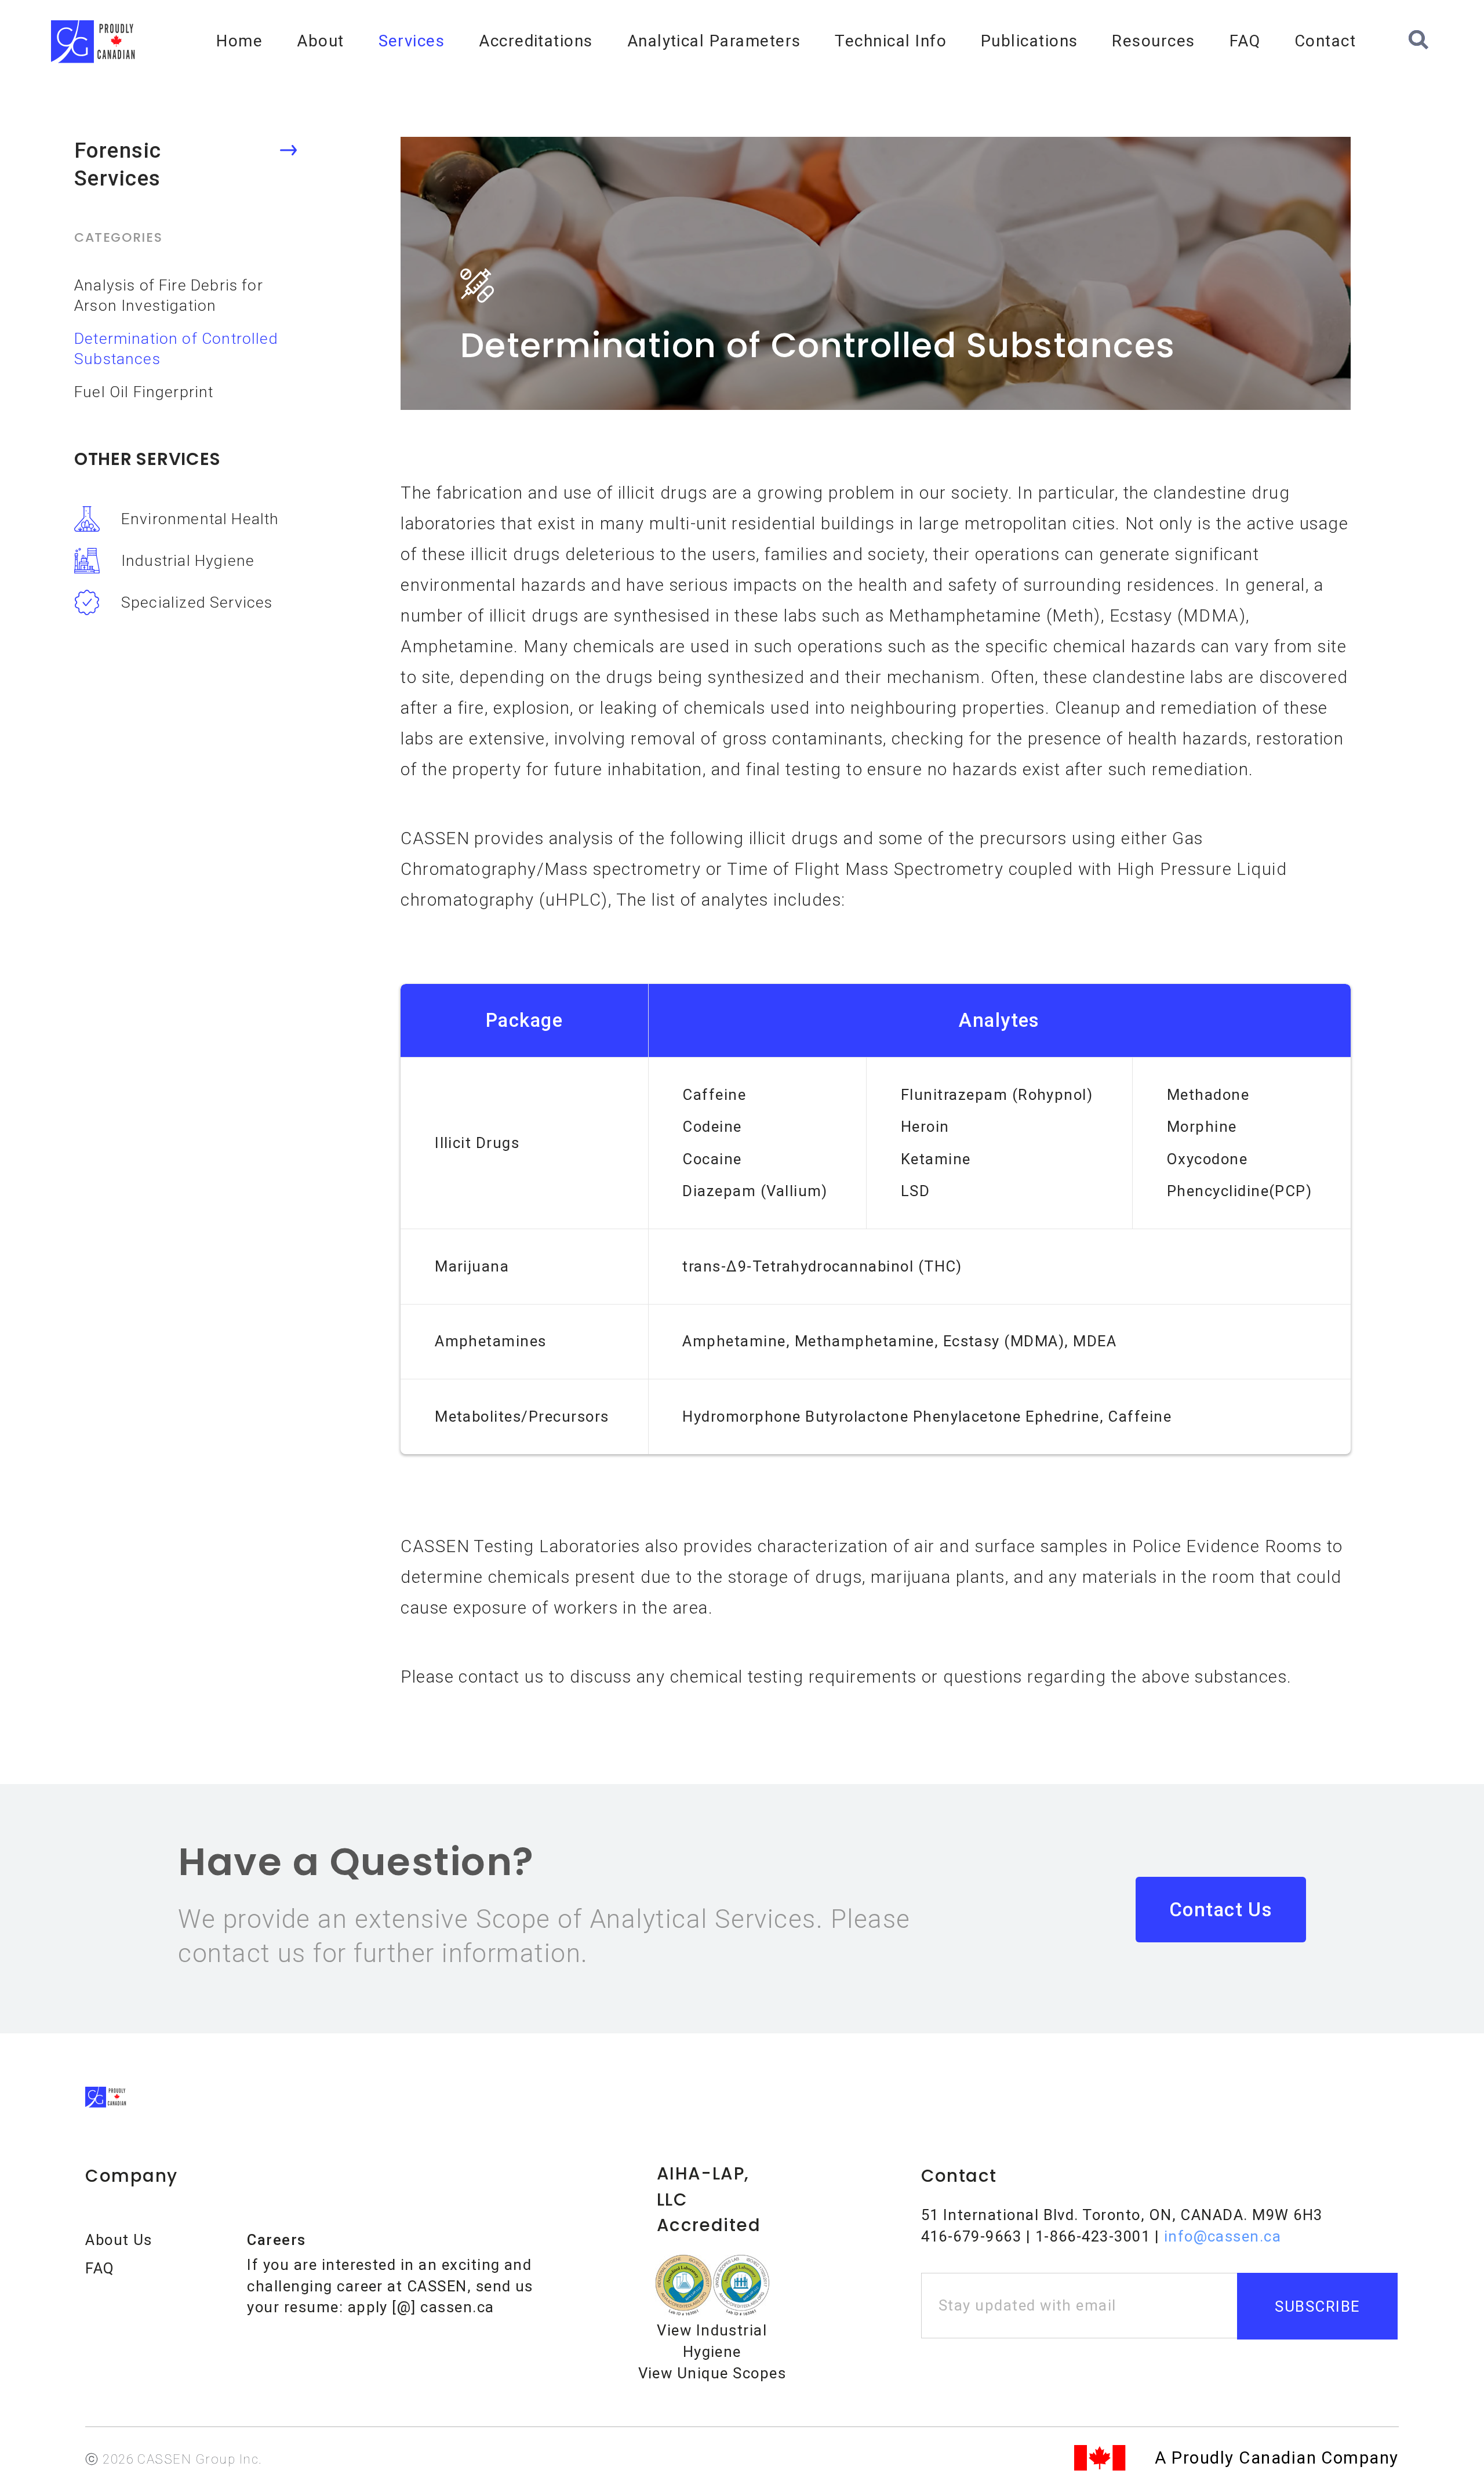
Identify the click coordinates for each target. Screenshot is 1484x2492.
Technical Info (891, 41)
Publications (1030, 41)
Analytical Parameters (714, 41)
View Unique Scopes (712, 2373)
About (320, 41)
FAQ (1245, 41)
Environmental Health (200, 519)
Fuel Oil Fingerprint (144, 392)
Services (412, 41)
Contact (1325, 41)
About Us (119, 2240)
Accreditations (536, 41)
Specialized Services (197, 602)
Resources (1153, 41)
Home (239, 41)
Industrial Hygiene (188, 560)
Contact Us (1221, 1910)
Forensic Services (118, 165)
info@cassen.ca (1223, 2236)
